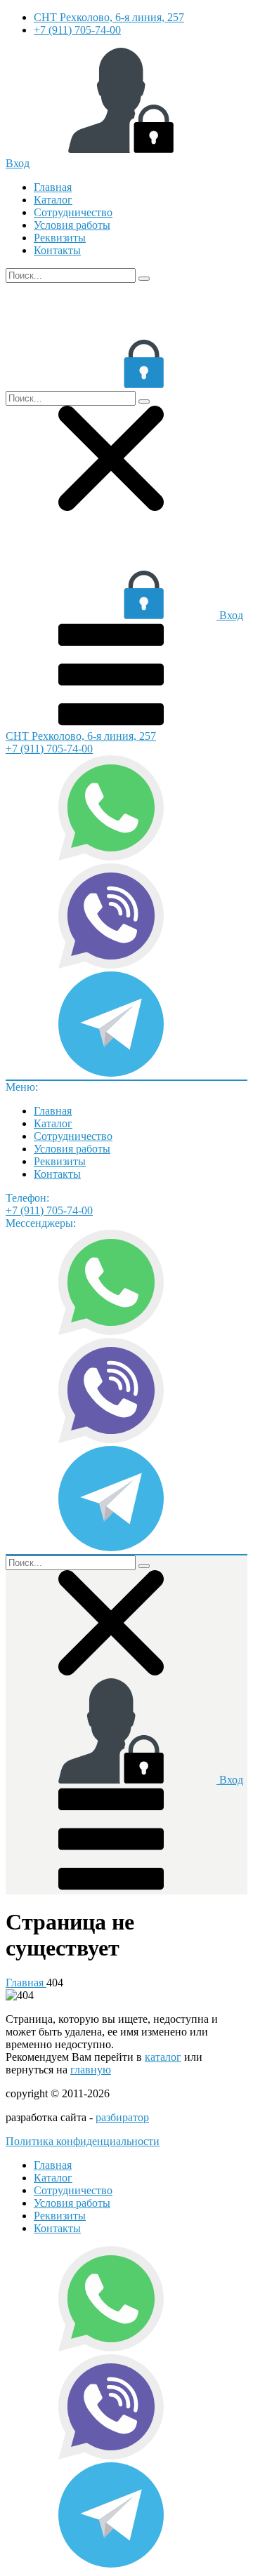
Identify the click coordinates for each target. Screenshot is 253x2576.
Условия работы (72, 225)
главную (91, 2070)
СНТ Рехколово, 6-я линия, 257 (109, 17)
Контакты (57, 250)
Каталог (53, 200)
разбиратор (122, 2117)
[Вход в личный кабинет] (111, 384)
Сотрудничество (73, 212)
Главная (53, 187)
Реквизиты (60, 238)
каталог (163, 2057)
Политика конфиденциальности (83, 2141)
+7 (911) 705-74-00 (77, 30)
